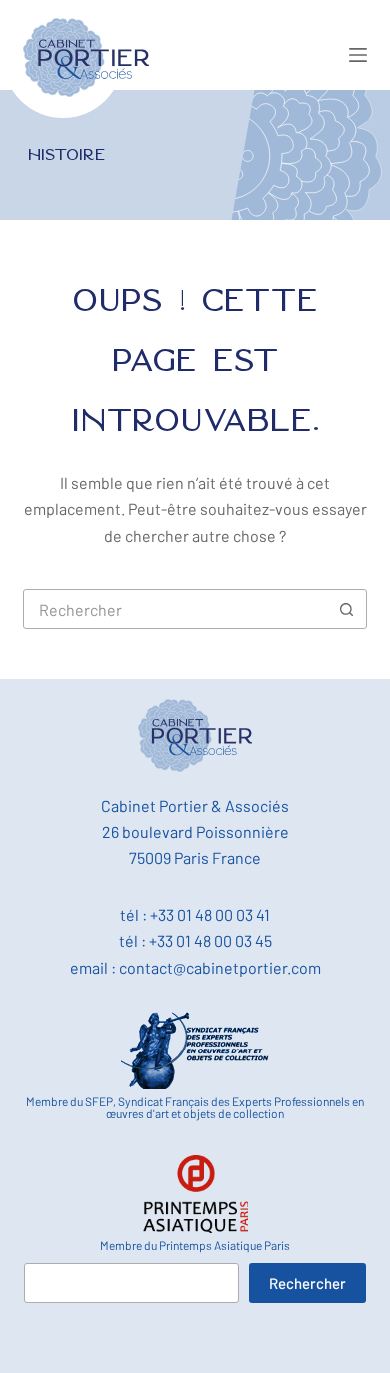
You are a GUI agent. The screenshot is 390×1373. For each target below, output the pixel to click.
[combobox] (175, 609)
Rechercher (307, 1283)
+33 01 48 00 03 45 (210, 940)
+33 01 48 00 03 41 (210, 914)
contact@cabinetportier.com (220, 967)
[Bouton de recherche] (347, 609)
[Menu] (358, 55)
